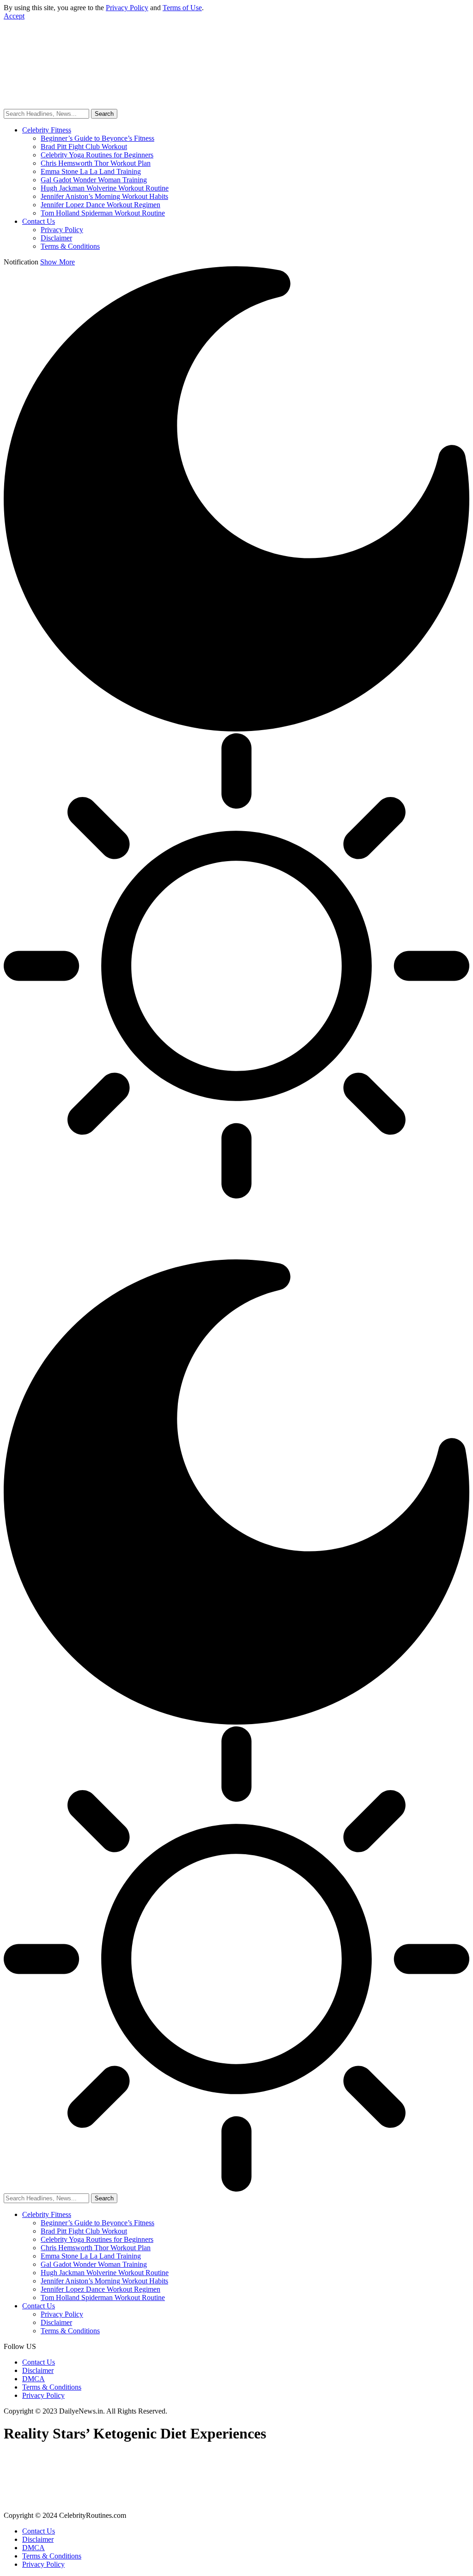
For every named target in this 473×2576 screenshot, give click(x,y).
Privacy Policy (127, 8)
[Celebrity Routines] (142, 75)
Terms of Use (182, 8)
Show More (58, 262)
